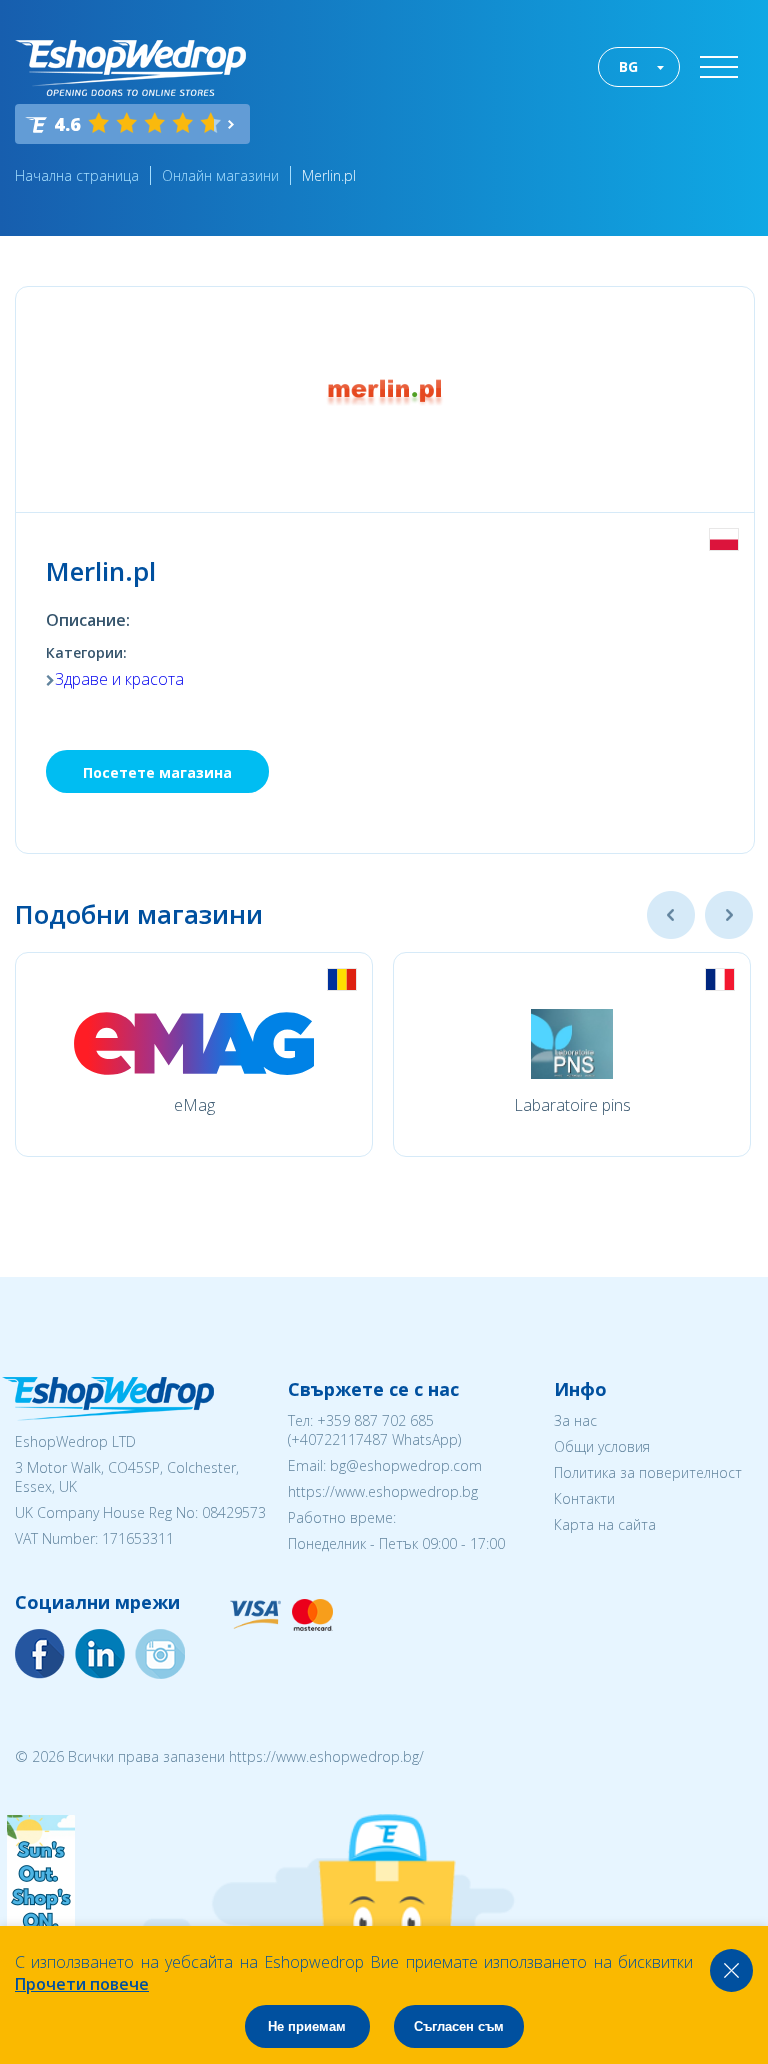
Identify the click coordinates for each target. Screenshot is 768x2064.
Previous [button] (671, 915)
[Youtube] (160, 1654)
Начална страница (77, 175)
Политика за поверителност (648, 1472)
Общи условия (602, 1446)
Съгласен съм (459, 2026)
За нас (575, 1420)
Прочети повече (82, 1984)
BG (628, 66)
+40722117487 (339, 1439)
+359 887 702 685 (375, 1420)
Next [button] (729, 915)
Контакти (584, 1498)
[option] (194, 1054)
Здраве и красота (119, 679)
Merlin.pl (329, 175)
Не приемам (307, 2026)
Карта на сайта (605, 1524)
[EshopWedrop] (130, 68)
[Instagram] (100, 1654)
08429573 (234, 1512)
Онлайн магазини (220, 175)
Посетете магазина (157, 772)
